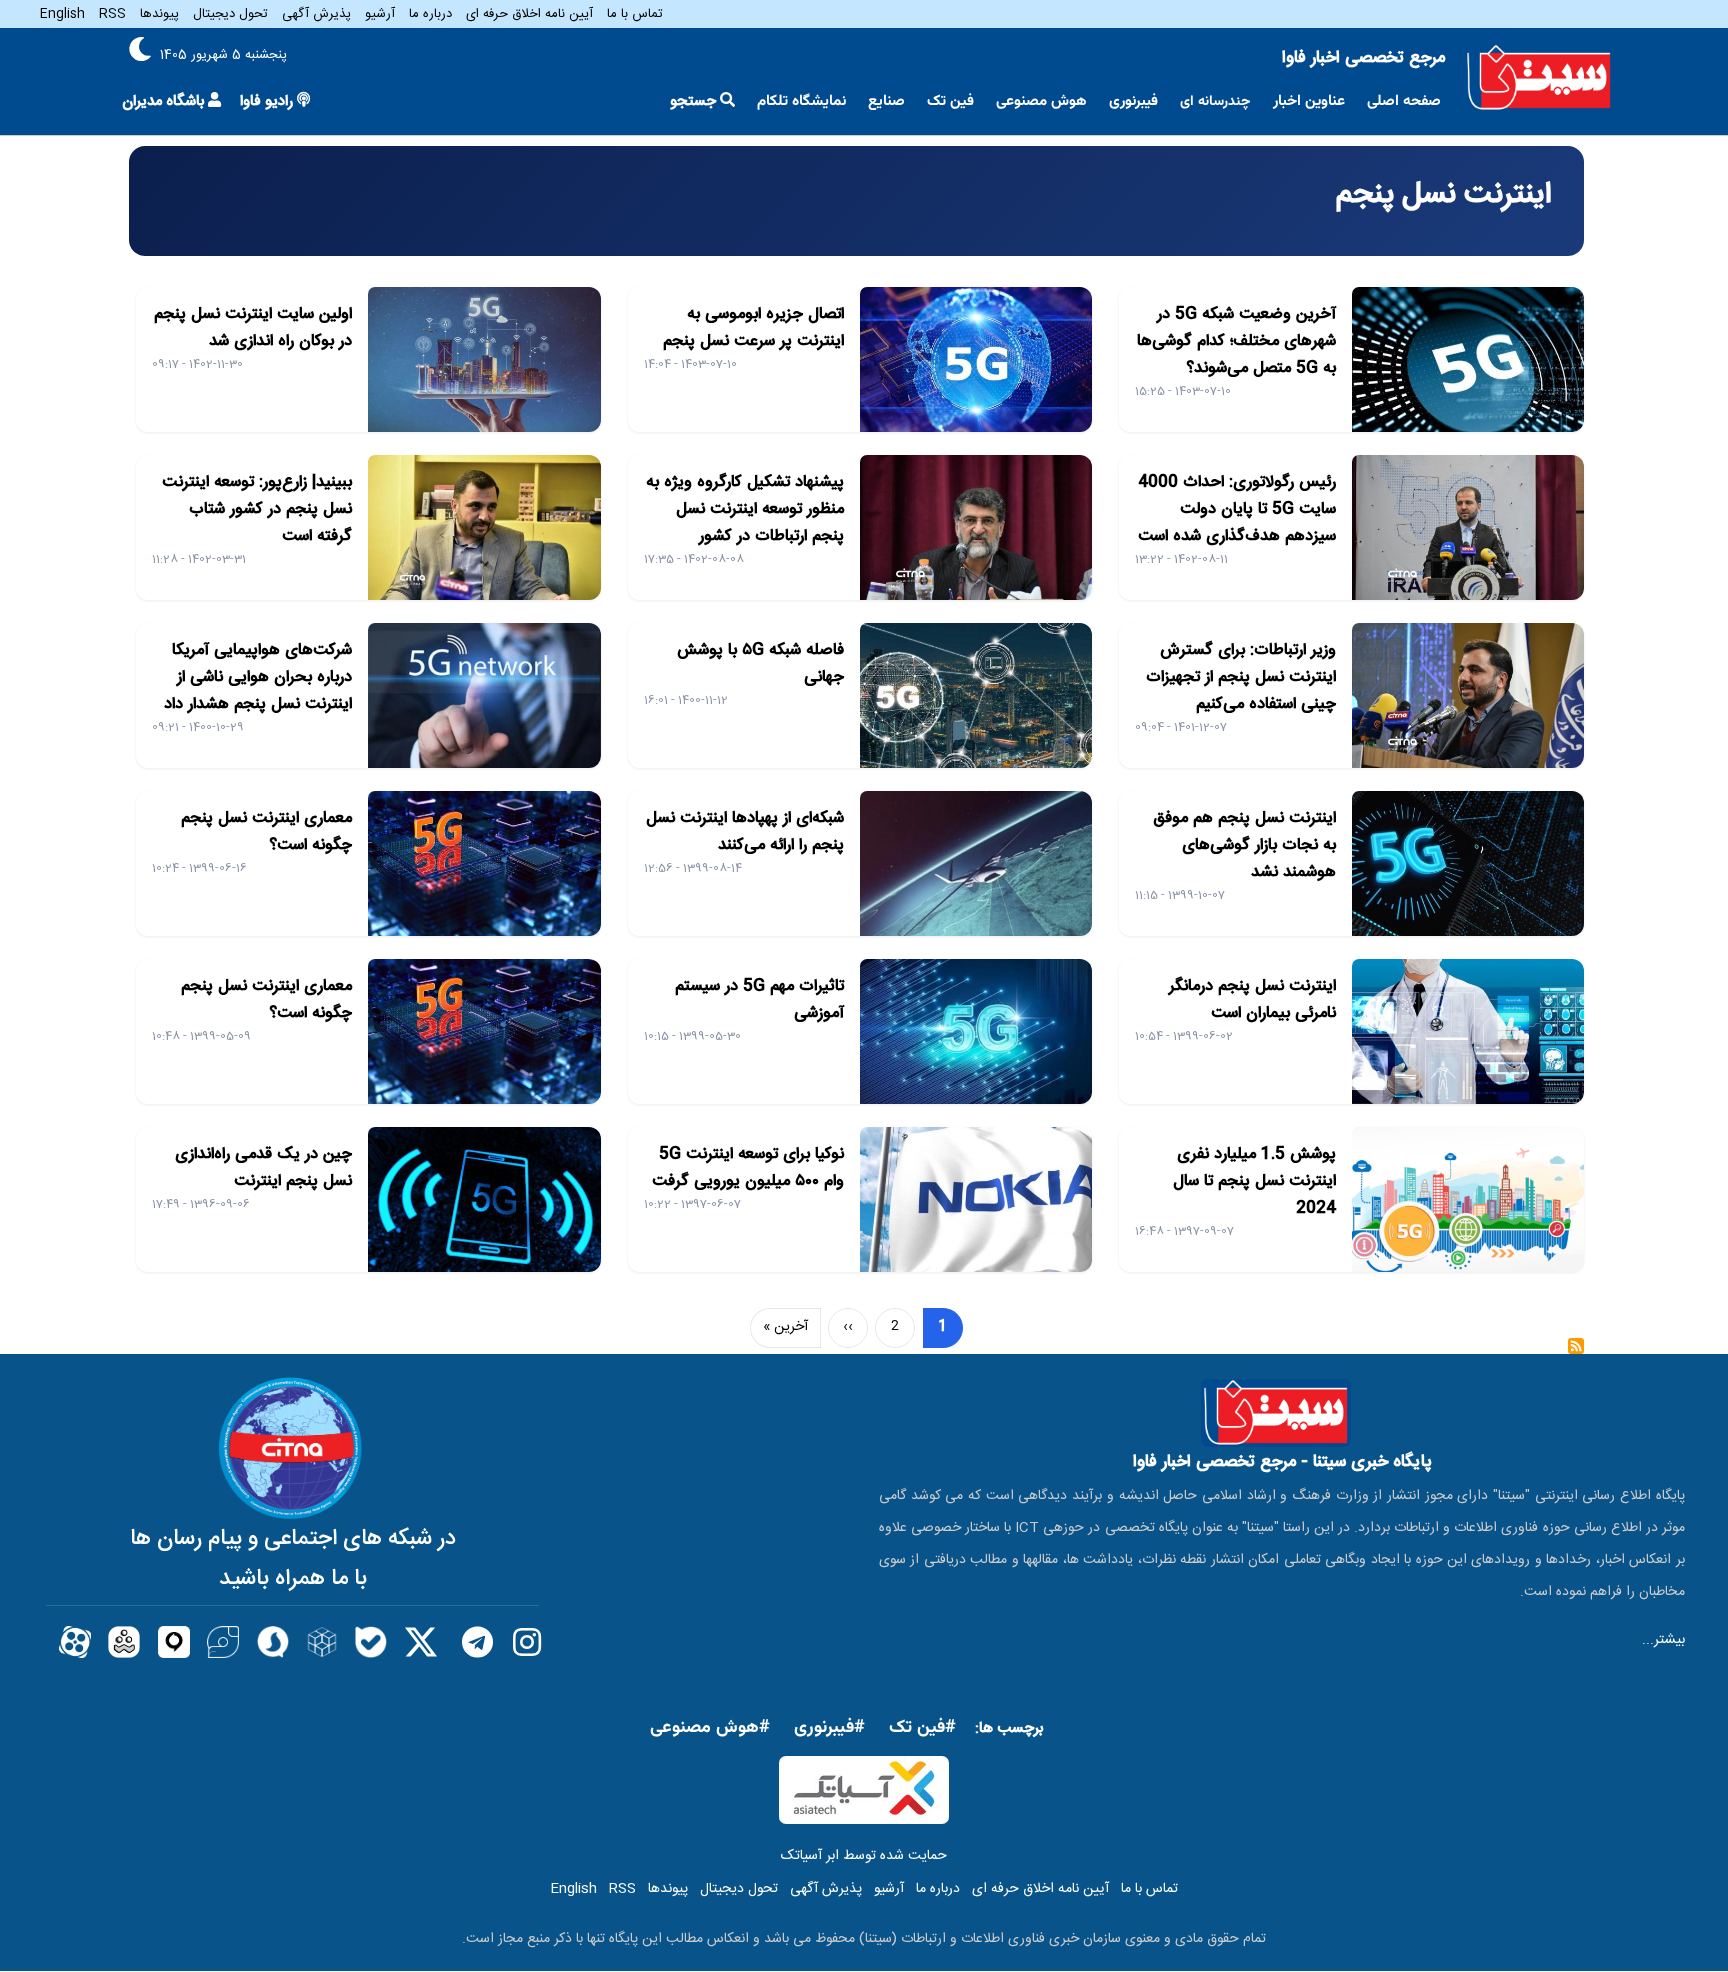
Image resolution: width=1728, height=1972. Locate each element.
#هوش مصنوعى (710, 1728)
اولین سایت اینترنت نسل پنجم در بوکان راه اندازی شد (253, 328)
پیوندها (159, 14)
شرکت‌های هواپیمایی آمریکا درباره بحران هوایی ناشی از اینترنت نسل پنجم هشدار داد (258, 677)
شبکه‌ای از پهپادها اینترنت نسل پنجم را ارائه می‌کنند (745, 832)
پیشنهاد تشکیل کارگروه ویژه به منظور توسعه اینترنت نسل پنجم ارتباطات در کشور (745, 509)
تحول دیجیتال (230, 14)
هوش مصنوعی (1041, 101)
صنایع (886, 101)
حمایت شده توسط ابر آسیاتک (864, 1856)
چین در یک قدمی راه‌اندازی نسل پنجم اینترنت (263, 1168)
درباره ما (430, 14)
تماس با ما (635, 14)
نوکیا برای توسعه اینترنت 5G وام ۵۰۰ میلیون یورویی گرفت (748, 1168)
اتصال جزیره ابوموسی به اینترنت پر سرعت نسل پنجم (753, 328)
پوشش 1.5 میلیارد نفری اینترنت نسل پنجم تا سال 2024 (1254, 1181)
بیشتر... (1663, 1640)
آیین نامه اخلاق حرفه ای (529, 14)
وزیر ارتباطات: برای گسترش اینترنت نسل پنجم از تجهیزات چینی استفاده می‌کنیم (1241, 677)
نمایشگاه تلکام (801, 101)
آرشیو (380, 14)
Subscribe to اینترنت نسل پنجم (1576, 1352)
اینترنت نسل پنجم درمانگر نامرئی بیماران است (1252, 1000)
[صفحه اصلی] (1539, 78)
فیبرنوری (1133, 101)
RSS (112, 14)
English (62, 14)
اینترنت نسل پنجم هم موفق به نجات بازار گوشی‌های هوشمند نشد (1244, 845)
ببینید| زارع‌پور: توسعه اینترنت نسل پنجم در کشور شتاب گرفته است (257, 509)
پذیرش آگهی (316, 14)
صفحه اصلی (1404, 101)
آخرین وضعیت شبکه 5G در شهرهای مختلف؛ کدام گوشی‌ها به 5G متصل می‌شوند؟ (1236, 341)
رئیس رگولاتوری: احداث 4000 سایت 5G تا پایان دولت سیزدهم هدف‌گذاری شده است (1237, 509)
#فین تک (922, 1728)
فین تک (950, 101)
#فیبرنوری (829, 1728)
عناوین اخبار (1309, 101)
